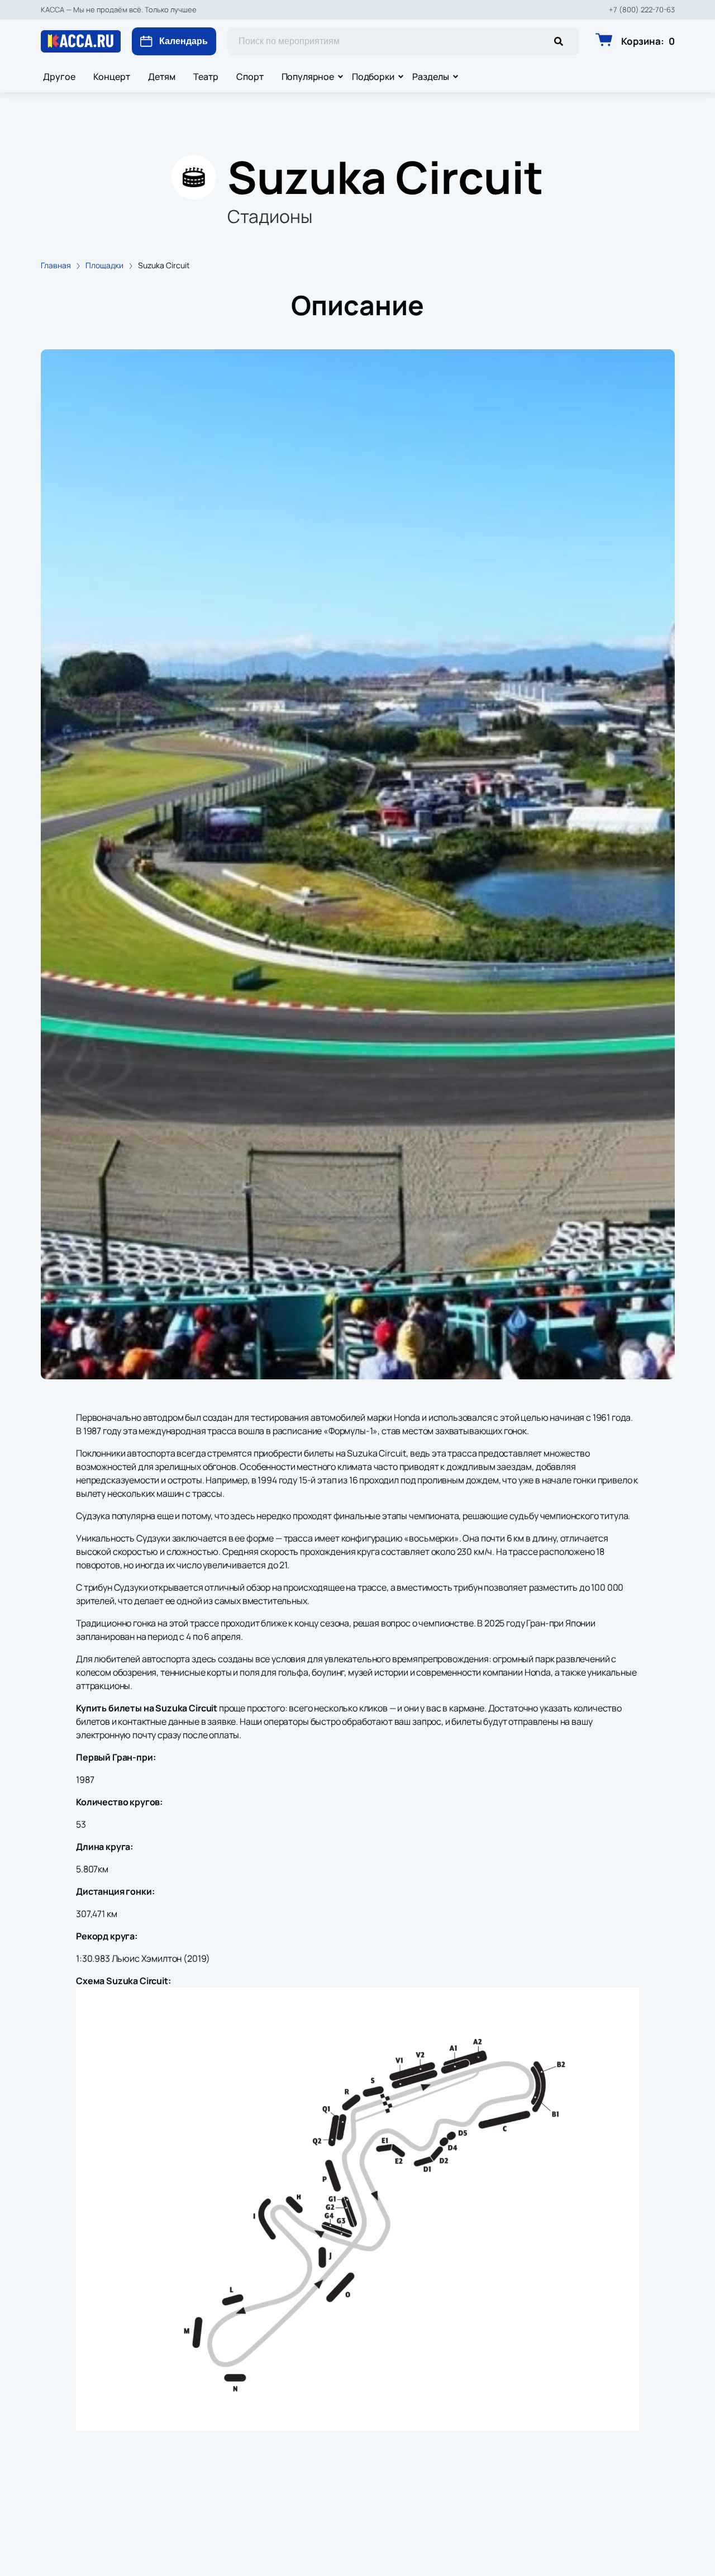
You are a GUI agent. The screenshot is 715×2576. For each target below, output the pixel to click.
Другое (59, 77)
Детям (162, 77)
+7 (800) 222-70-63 (642, 10)
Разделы (431, 77)
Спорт (250, 77)
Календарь (183, 41)
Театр (206, 77)
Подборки (373, 77)
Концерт (112, 77)
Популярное (308, 77)
